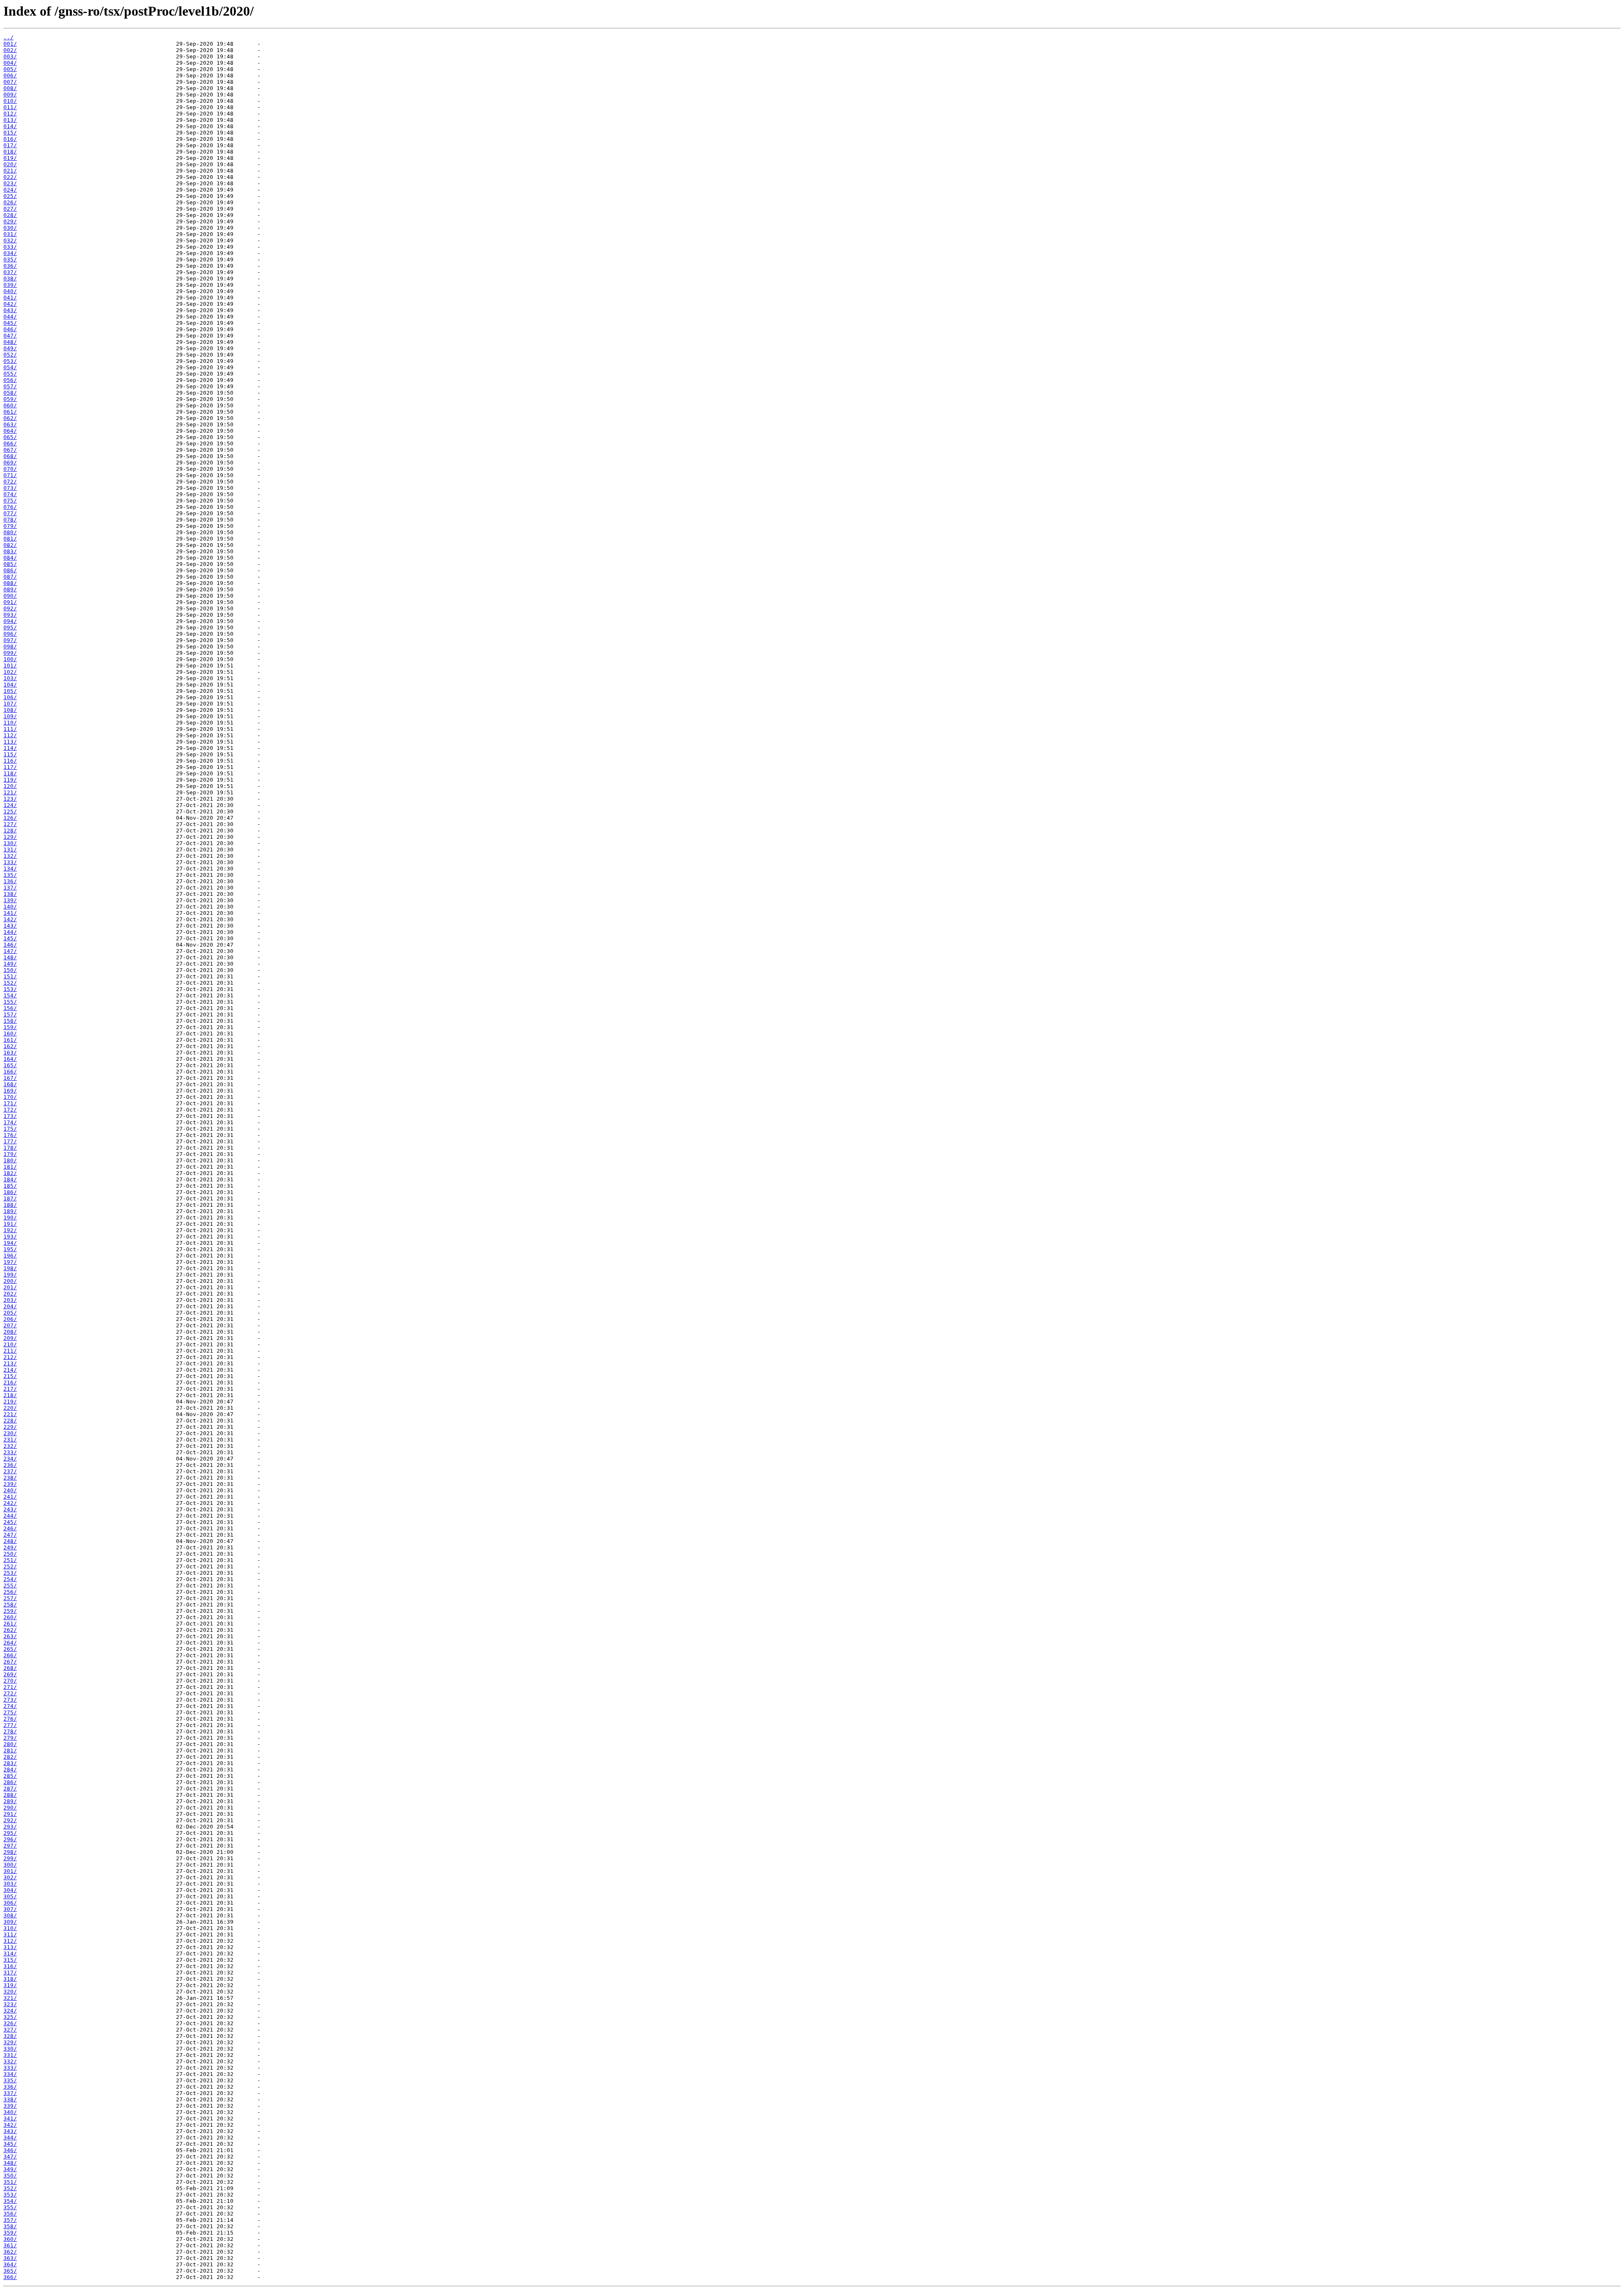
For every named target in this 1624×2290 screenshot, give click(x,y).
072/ (10, 482)
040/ (10, 291)
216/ (10, 1383)
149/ (10, 964)
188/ (10, 1205)
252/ (10, 1566)
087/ (10, 577)
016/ (10, 139)
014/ (10, 126)
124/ (10, 805)
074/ (10, 494)
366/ (10, 2277)
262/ (10, 1630)
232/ (10, 1446)
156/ (10, 1008)
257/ (10, 1598)
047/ (10, 336)
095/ (10, 627)
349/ (10, 2169)
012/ (10, 114)
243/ (10, 1509)
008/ (10, 88)
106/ (10, 697)
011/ (10, 107)
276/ (10, 1719)
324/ (10, 2011)
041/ (10, 298)
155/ (10, 1002)
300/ (10, 1865)
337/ (10, 2093)
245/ (10, 1522)
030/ (10, 228)
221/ (10, 1414)
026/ (10, 202)
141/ (10, 913)
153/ (10, 989)
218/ (10, 1395)
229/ (10, 1427)
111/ (10, 729)
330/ (10, 2049)
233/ (10, 1452)
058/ (10, 393)
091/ (10, 602)
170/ (10, 1097)
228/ (10, 1421)
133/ (10, 862)
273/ (10, 1700)
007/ (10, 82)
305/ (10, 1896)
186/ (10, 1192)
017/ (10, 145)
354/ (10, 2201)
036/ (10, 266)
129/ (10, 837)
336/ (10, 2087)
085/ (10, 564)
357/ (10, 2220)
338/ (10, 2099)
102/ (10, 672)
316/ (10, 1966)
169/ (10, 1091)
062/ (10, 418)
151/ (10, 976)
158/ (10, 1021)
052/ (10, 355)
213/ (10, 1363)
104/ (10, 685)
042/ (10, 304)
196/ (10, 1256)
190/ (10, 1218)
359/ (10, 2233)
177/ (10, 1141)
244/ (10, 1516)
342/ (10, 2125)
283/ (10, 1763)
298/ (10, 1852)
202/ (10, 1294)
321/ (10, 1998)
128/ (10, 831)
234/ (10, 1459)
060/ (10, 405)
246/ (10, 1528)
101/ (10, 666)
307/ (10, 1909)
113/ (10, 742)
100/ (10, 659)
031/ (10, 234)
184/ (10, 1179)
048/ (10, 342)
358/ (10, 2226)
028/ (10, 215)
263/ (10, 1636)
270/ (10, 1681)
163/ (10, 1053)
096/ (10, 634)
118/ (10, 773)
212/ (10, 1357)
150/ (10, 970)
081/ (10, 539)
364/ (10, 2264)
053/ (10, 361)
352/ (10, 2188)
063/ (10, 424)
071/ (10, 475)
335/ (10, 2080)
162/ (10, 1046)
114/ (10, 748)
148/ (10, 957)
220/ (10, 1408)
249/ (10, 1547)
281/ (10, 1750)
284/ (10, 1770)
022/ (10, 177)
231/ (10, 1440)
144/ (10, 932)
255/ (10, 1586)
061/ (10, 412)
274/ (10, 1706)
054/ (10, 367)
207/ (10, 1325)
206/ (10, 1319)
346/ (10, 2150)
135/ (10, 875)
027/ (10, 209)
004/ (10, 63)
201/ (10, 1287)
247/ (10, 1535)
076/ (10, 507)
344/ (10, 2138)
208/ (10, 1332)
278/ (10, 1731)
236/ (10, 1465)
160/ (10, 1034)
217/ (10, 1389)
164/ (10, 1059)
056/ (10, 380)
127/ (10, 824)
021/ (10, 171)
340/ (10, 2112)
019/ (10, 158)
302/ (10, 1877)
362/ (10, 2252)
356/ (10, 2214)
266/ (10, 1655)
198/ (10, 1268)
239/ (10, 1484)
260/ (10, 1617)
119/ (10, 780)
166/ (10, 1072)
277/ (10, 1725)
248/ (10, 1541)
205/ (10, 1313)
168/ (10, 1084)
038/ (10, 279)
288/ (10, 1795)
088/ (10, 583)
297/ (10, 1846)
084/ (10, 558)
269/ (10, 1674)
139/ (10, 900)
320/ (10, 1992)
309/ (10, 1922)
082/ (10, 545)
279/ (10, 1738)
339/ (10, 2106)
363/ (10, 2258)
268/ (10, 1668)
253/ (10, 1573)
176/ (10, 1135)
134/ (10, 869)
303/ (10, 1884)
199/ (10, 1275)
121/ (10, 792)
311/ (10, 1934)
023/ (10, 183)
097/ (10, 640)
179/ (10, 1154)
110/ (10, 723)
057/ (10, 386)
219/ (10, 1402)
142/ (10, 919)
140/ (10, 907)
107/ (10, 704)
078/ (10, 520)
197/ (10, 1262)
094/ (10, 621)
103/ (10, 678)
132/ (10, 856)
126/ (10, 818)
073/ (10, 488)
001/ (10, 44)
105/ (10, 691)
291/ (10, 1814)
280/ (10, 1744)
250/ (10, 1554)
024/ (10, 190)
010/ (10, 101)
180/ (10, 1160)
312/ (10, 1941)
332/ (10, 2061)
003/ (10, 56)
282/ (10, 1757)
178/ (10, 1148)
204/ (10, 1306)
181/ (10, 1167)
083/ (10, 551)
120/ (10, 786)
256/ (10, 1592)
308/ (10, 1915)
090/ (10, 596)
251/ (10, 1560)
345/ (10, 2144)
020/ (10, 164)
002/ (10, 50)
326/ (10, 2023)
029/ (10, 221)
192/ (10, 1230)
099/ (10, 653)
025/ (10, 196)
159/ (10, 1027)
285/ (10, 1776)
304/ (10, 1890)
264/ (10, 1643)
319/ (10, 1985)
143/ (10, 926)
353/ (10, 2195)
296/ (10, 1839)
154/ (10, 995)
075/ (10, 501)
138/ (10, 894)
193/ (10, 1237)
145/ (10, 938)
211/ (10, 1351)
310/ (10, 1928)
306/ (10, 1903)
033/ (10, 247)
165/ (10, 1065)
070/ (10, 469)
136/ (10, 881)
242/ (10, 1503)
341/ (10, 2118)
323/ (10, 2004)
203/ (10, 1300)
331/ (10, 2055)
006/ (10, 76)
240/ (10, 1490)
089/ (10, 589)
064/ (10, 431)
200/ (10, 1281)
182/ (10, 1173)
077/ (10, 513)
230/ (10, 1433)
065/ (10, 437)
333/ (10, 2068)
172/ (10, 1110)
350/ (10, 2176)
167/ (10, 1078)
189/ (10, 1211)
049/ (10, 348)
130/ (10, 843)
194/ (10, 1243)
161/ (10, 1040)
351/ (10, 2182)
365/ (10, 2271)
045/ (10, 323)
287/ (10, 1789)
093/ (10, 615)
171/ (10, 1103)
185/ (10, 1186)
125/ (10, 811)
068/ (10, 456)
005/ (10, 69)
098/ (10, 647)
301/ (10, 1871)
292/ (10, 1820)
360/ (10, 2239)
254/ (10, 1579)
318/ (10, 1979)
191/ (10, 1224)
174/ (10, 1122)
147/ (10, 951)
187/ (10, 1199)
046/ (10, 329)
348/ (10, 2163)
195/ (10, 1249)
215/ (10, 1376)
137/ (10, 888)
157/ (10, 1015)
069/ (10, 463)
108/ (10, 710)
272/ (10, 1693)
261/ (10, 1624)
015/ (10, 133)
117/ (10, 767)
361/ (10, 2245)
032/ (10, 240)
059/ (10, 399)
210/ (10, 1344)
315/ (10, 1960)
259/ (10, 1611)
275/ (10, 1712)
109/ (10, 716)
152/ (10, 983)
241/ (10, 1497)
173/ (10, 1116)
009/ (10, 95)
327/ (10, 2030)
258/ (10, 1605)
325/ (10, 2017)
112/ (10, 735)
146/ (10, 945)
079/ (10, 526)
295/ (10, 1833)
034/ (10, 253)
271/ (10, 1687)
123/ (10, 799)
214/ (10, 1370)
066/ (10, 443)
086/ (10, 570)
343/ (10, 2131)
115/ (10, 754)
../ (8, 37)
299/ (10, 1858)
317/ (10, 1973)
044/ (10, 317)
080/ (10, 532)
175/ (10, 1129)
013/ (10, 120)
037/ (10, 272)
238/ (10, 1478)
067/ (10, 450)
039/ (10, 285)
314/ (10, 1954)
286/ (10, 1782)
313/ (10, 1947)
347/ (10, 2157)
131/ (10, 850)
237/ (10, 1471)
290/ (10, 1808)
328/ (10, 2036)
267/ (10, 1662)
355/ (10, 2207)
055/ (10, 374)
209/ (10, 1338)
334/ (10, 2074)
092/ (10, 608)
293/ (10, 1827)
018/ (10, 152)
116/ (10, 761)
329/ (10, 2042)
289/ (10, 1801)
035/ (10, 259)
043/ (10, 310)
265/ (10, 1649)
